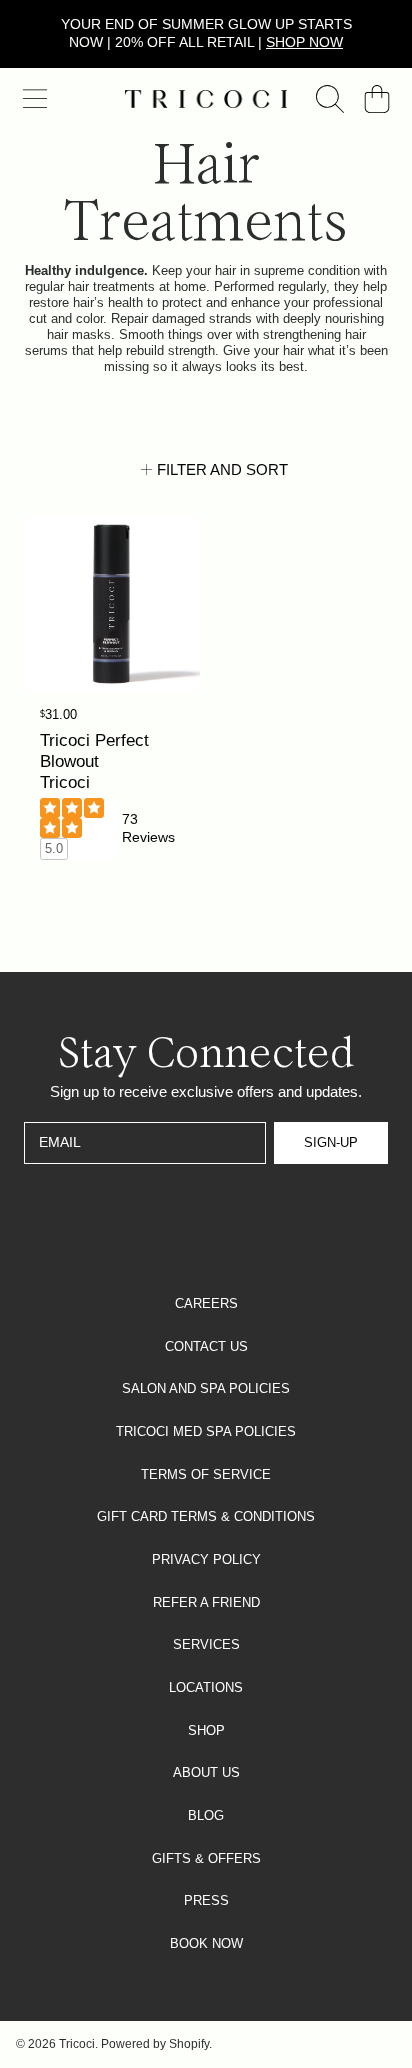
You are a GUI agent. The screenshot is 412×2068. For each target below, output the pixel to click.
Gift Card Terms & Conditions (206, 1516)
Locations (206, 1687)
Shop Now (304, 42)
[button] (35, 99)
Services (206, 1644)
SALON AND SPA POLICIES (206, 1388)
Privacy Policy (206, 1559)
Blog (206, 1815)
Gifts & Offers (206, 1858)
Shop (206, 1730)
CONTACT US (206, 1346)
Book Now (206, 1943)
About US (206, 1772)
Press (206, 1900)
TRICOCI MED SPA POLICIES (206, 1431)
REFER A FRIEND (206, 1602)
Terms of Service (206, 1474)
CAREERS (206, 1303)
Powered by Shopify (155, 2044)
